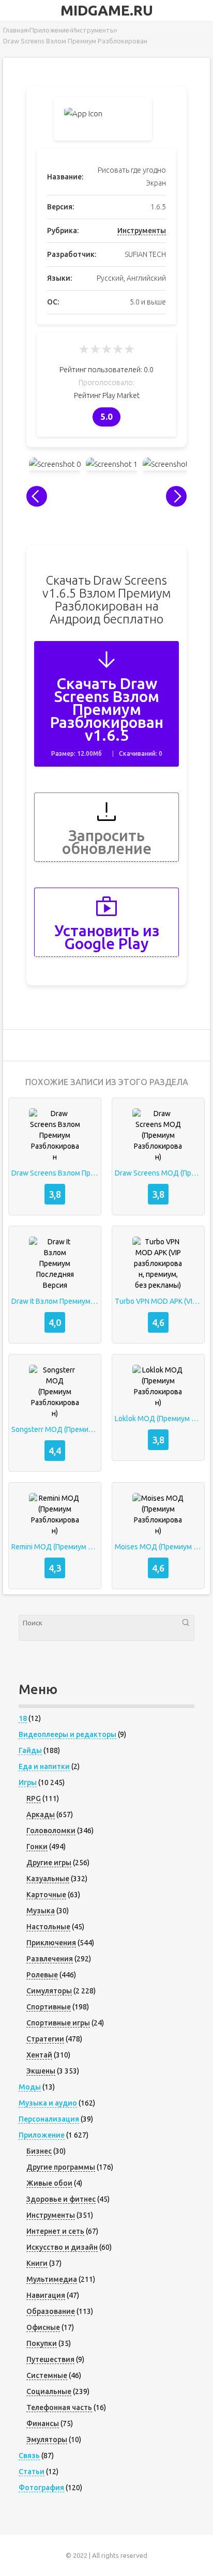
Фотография (41, 2488)
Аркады (41, 1815)
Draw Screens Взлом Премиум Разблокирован (55, 1173)
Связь (29, 2456)
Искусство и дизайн (62, 2247)
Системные (47, 2375)
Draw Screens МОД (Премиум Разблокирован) (158, 1173)
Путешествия (50, 2359)
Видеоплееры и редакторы (67, 1734)
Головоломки (51, 1831)
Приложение (42, 2135)
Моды (30, 2087)
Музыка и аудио (48, 2103)
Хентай (39, 2055)
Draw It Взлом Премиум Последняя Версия (55, 1301)
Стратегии (45, 2039)
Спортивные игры (58, 2023)
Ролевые (42, 1975)
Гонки (37, 1847)
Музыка (41, 1911)
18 (23, 1718)
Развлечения (50, 1959)
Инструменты (142, 231)
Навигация (46, 2295)
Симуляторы (49, 1991)
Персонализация (49, 2119)
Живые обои (49, 2183)
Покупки (42, 2343)
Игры (28, 1782)
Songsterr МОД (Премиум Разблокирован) (55, 1429)
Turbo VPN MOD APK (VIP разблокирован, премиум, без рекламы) (158, 1301)
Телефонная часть (59, 2407)
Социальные (49, 2391)
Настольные (48, 1927)
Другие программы (61, 2167)
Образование (51, 2311)
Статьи (32, 2472)
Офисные (43, 2327)
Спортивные (49, 2007)
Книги (37, 2263)
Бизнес (39, 2151)
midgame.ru (107, 10)
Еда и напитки (44, 1766)
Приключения (51, 1943)
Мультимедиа (52, 2279)
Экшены (41, 2071)
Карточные (46, 1895)
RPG (34, 1798)
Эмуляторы (47, 2440)
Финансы (43, 2423)
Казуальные (48, 1879)
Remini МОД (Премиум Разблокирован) (55, 1547)
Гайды (30, 1750)
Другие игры (49, 1863)
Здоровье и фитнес (61, 2199)
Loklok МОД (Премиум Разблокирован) (158, 1419)
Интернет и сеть (55, 2231)
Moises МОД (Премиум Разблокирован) (158, 1547)
